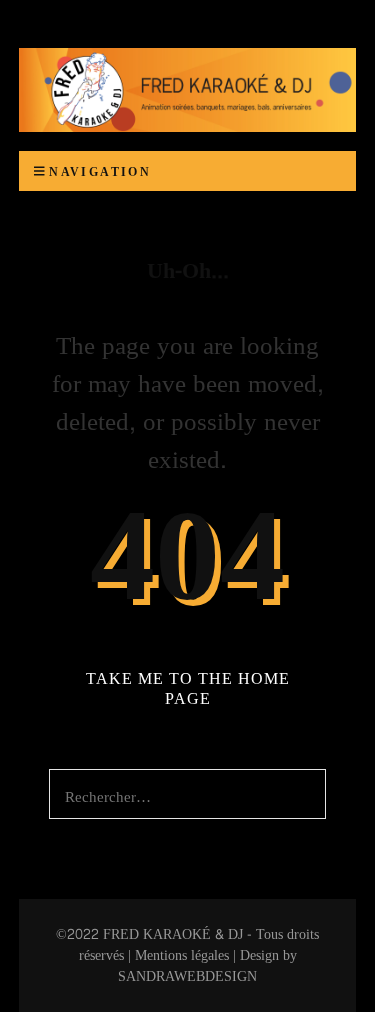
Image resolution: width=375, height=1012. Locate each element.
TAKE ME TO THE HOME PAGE (188, 688)
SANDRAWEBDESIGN (187, 976)
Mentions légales (182, 955)
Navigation (100, 171)
